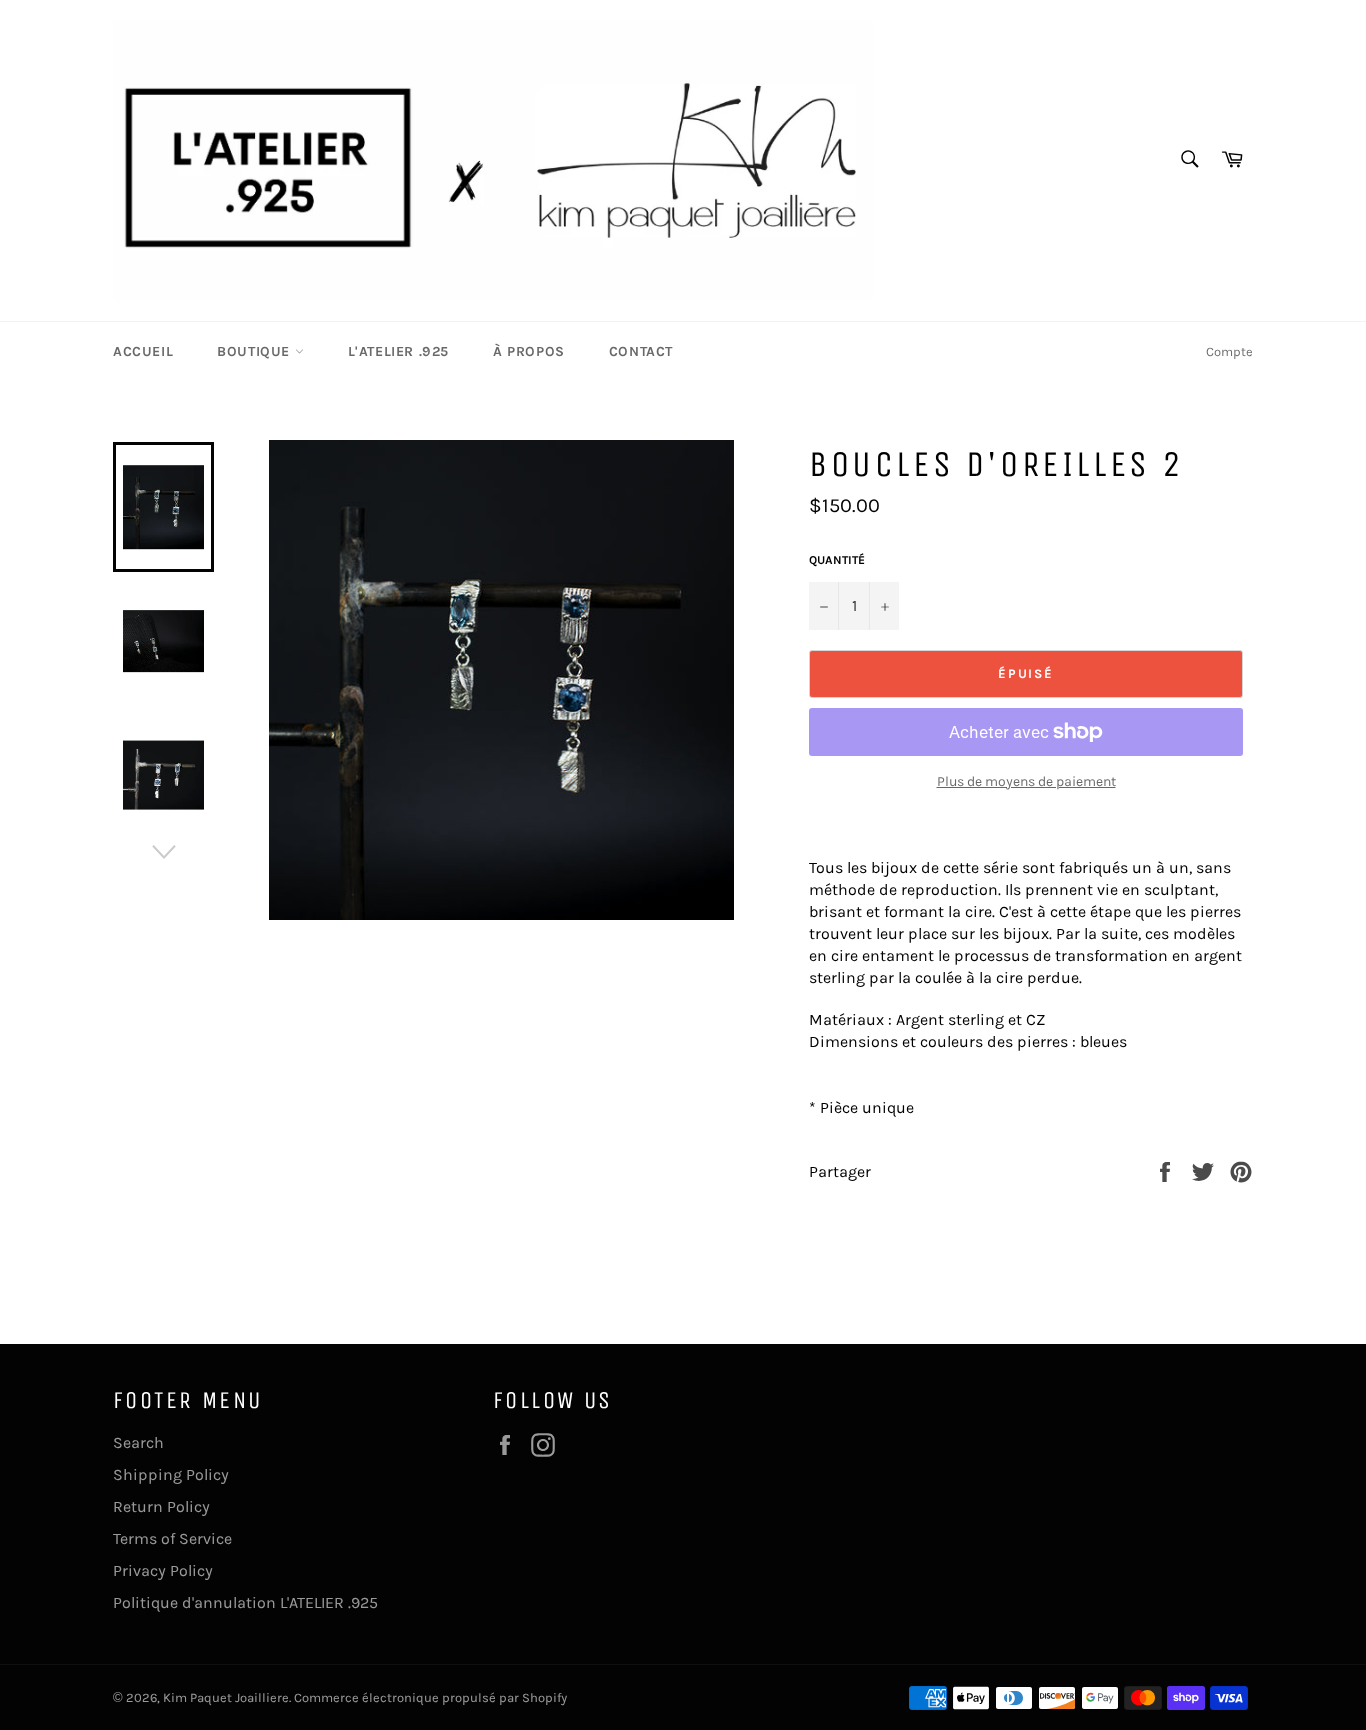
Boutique (255, 351)
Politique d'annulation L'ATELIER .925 (245, 1602)
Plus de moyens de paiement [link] (1026, 781)
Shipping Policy (171, 1474)
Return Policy (161, 1506)
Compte (1229, 351)
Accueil (143, 351)
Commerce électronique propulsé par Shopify (430, 1697)
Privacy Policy (163, 1570)
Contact (641, 351)
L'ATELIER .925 (398, 351)
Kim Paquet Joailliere (226, 1697)
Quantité (837, 560)
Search (138, 1442)
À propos (529, 351)
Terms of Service (172, 1538)
